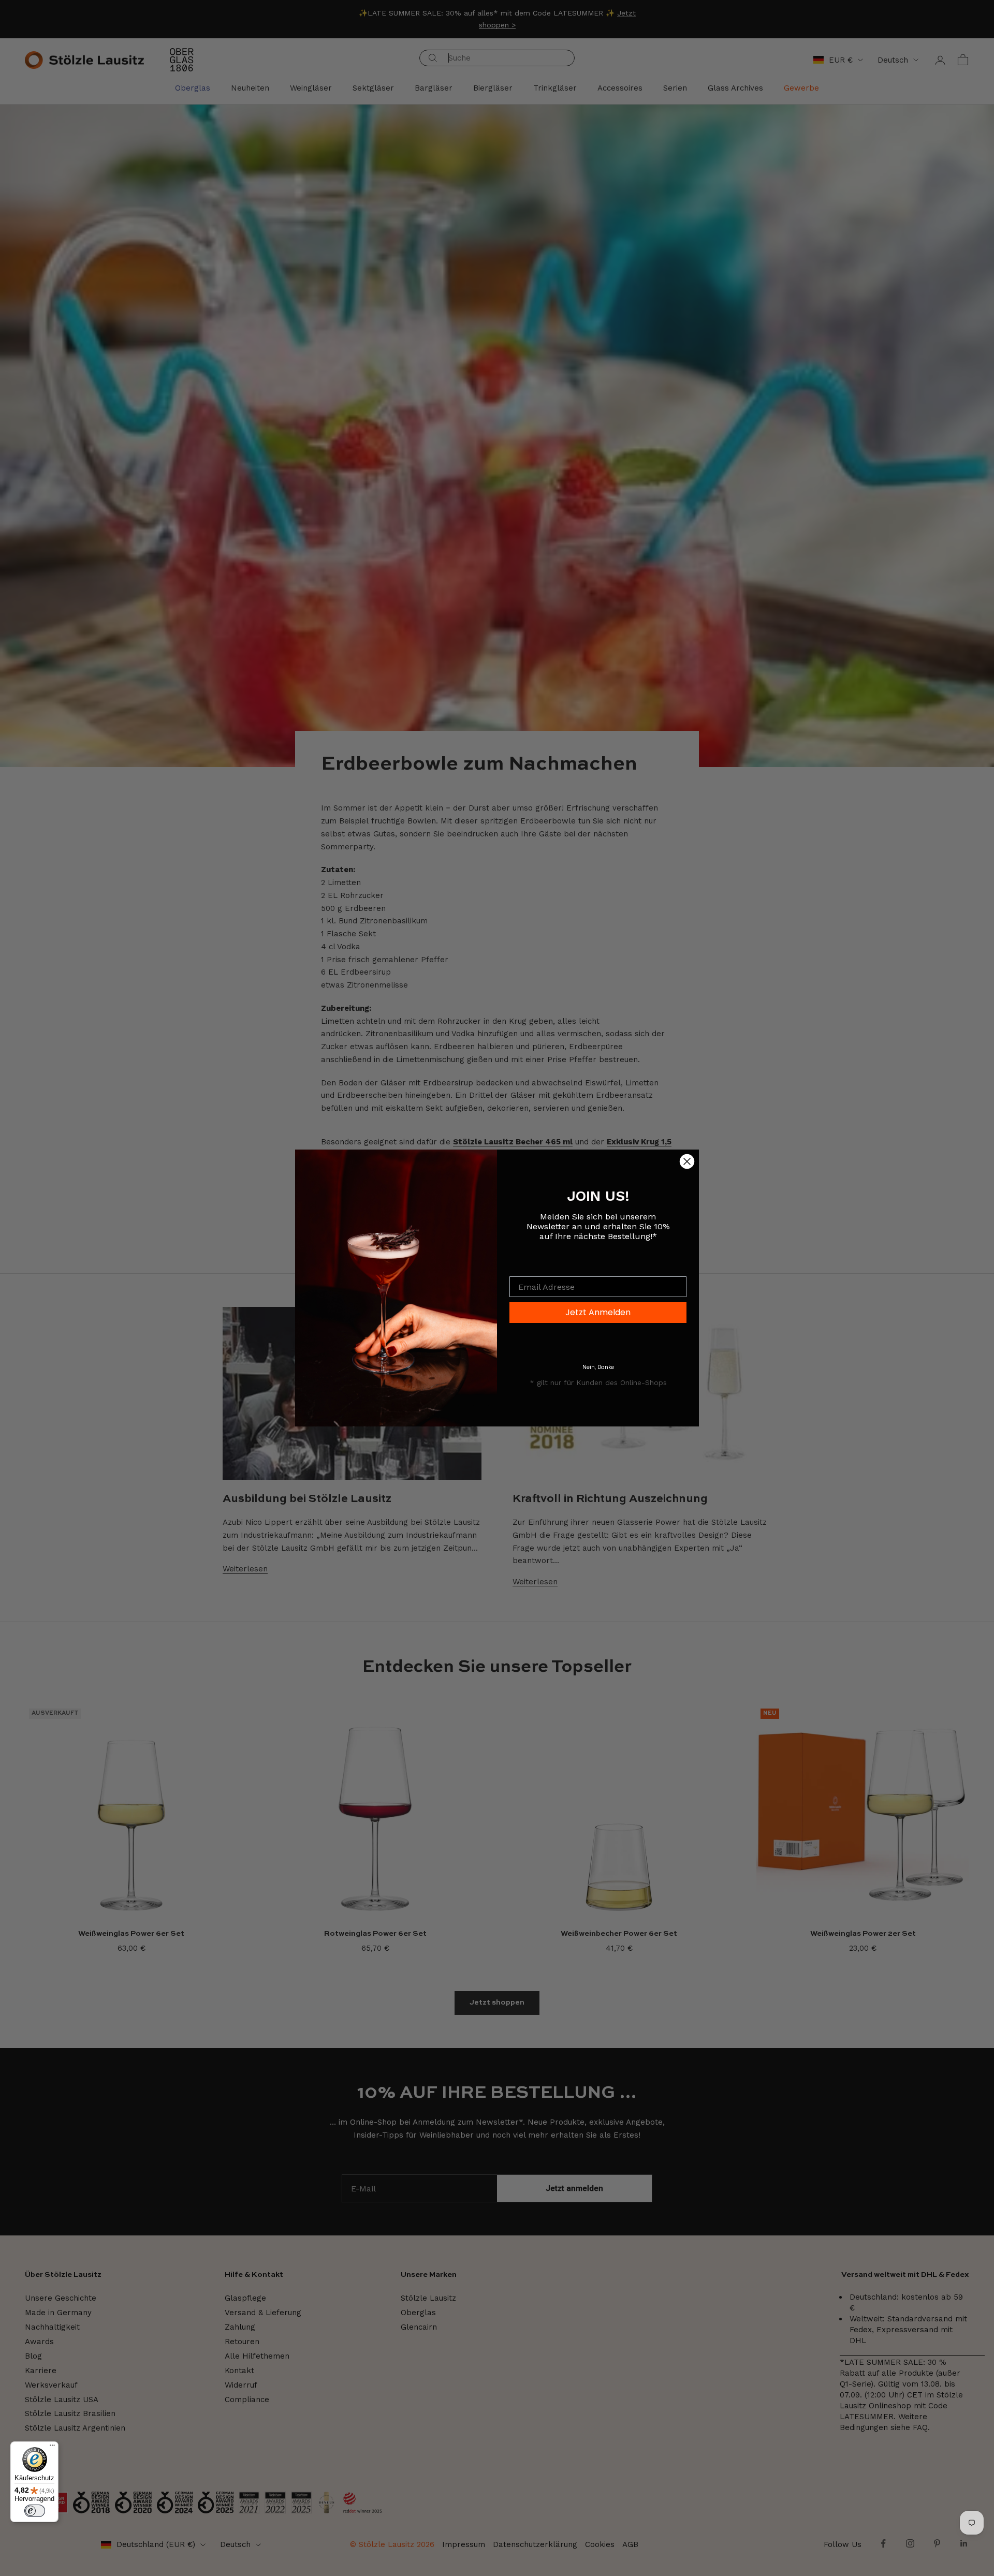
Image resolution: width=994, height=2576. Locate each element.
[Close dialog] (687, 1161)
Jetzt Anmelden (598, 1312)
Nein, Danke (598, 1367)
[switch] (35, 2511)
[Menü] (52, 2448)
